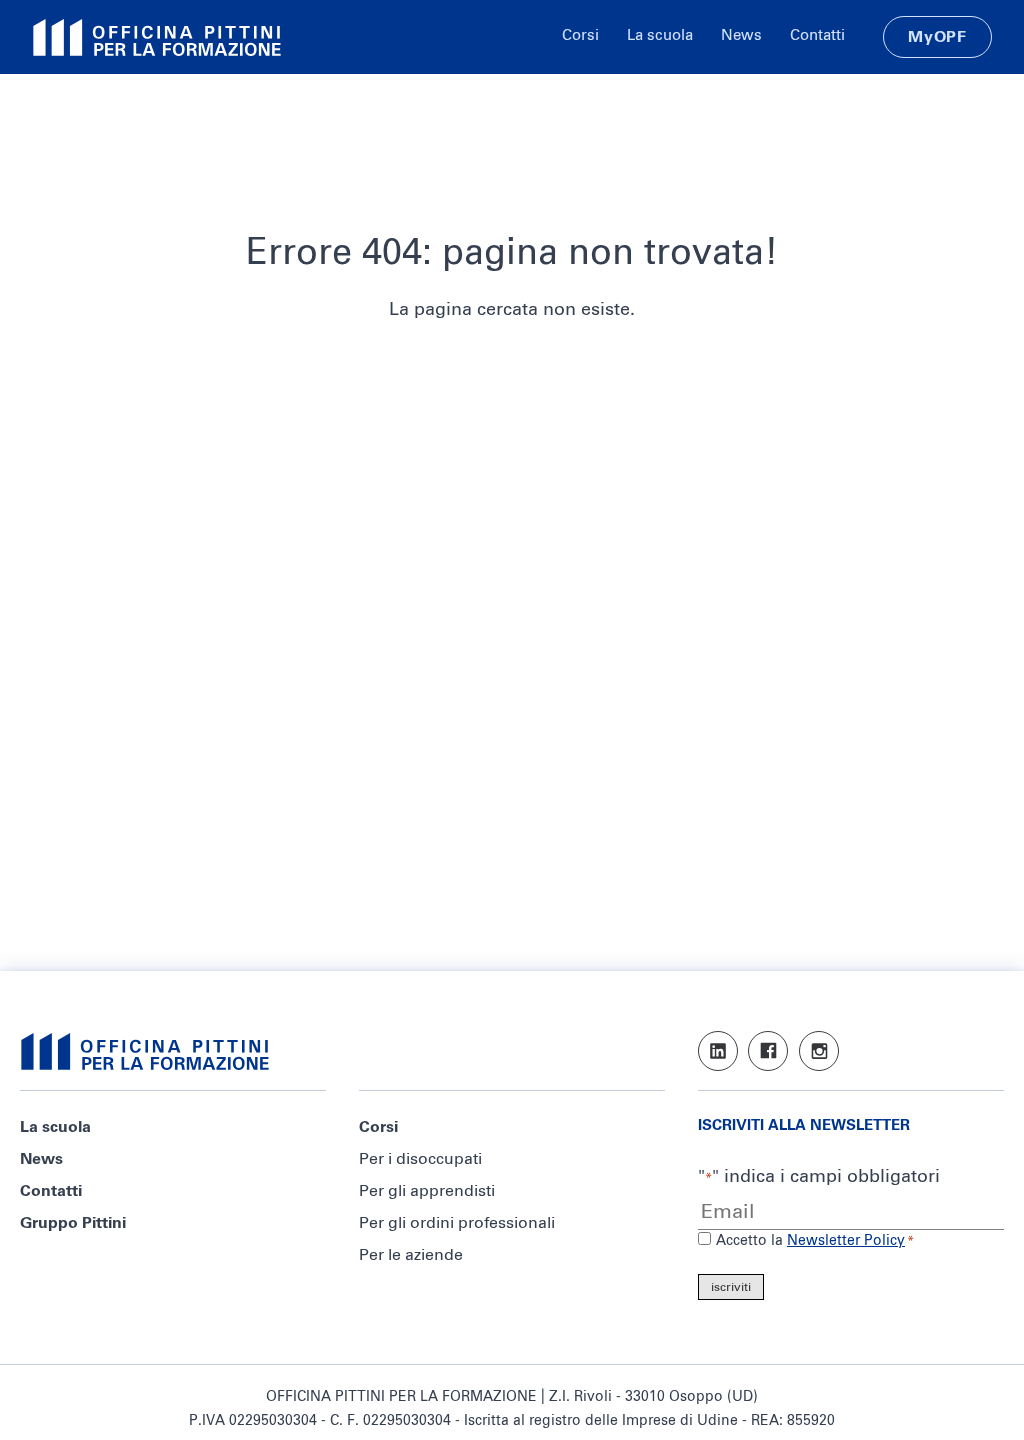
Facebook (768, 1051)
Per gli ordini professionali (457, 1223)
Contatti (817, 35)
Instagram (819, 1051)
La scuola (660, 35)
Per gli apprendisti (427, 1191)
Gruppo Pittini (73, 1223)
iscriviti (731, 1288)
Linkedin (718, 1051)
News (741, 35)
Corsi (580, 35)
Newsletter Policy (846, 1241)
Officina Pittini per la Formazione (157, 37)
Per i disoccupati (420, 1159)
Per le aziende (411, 1255)
